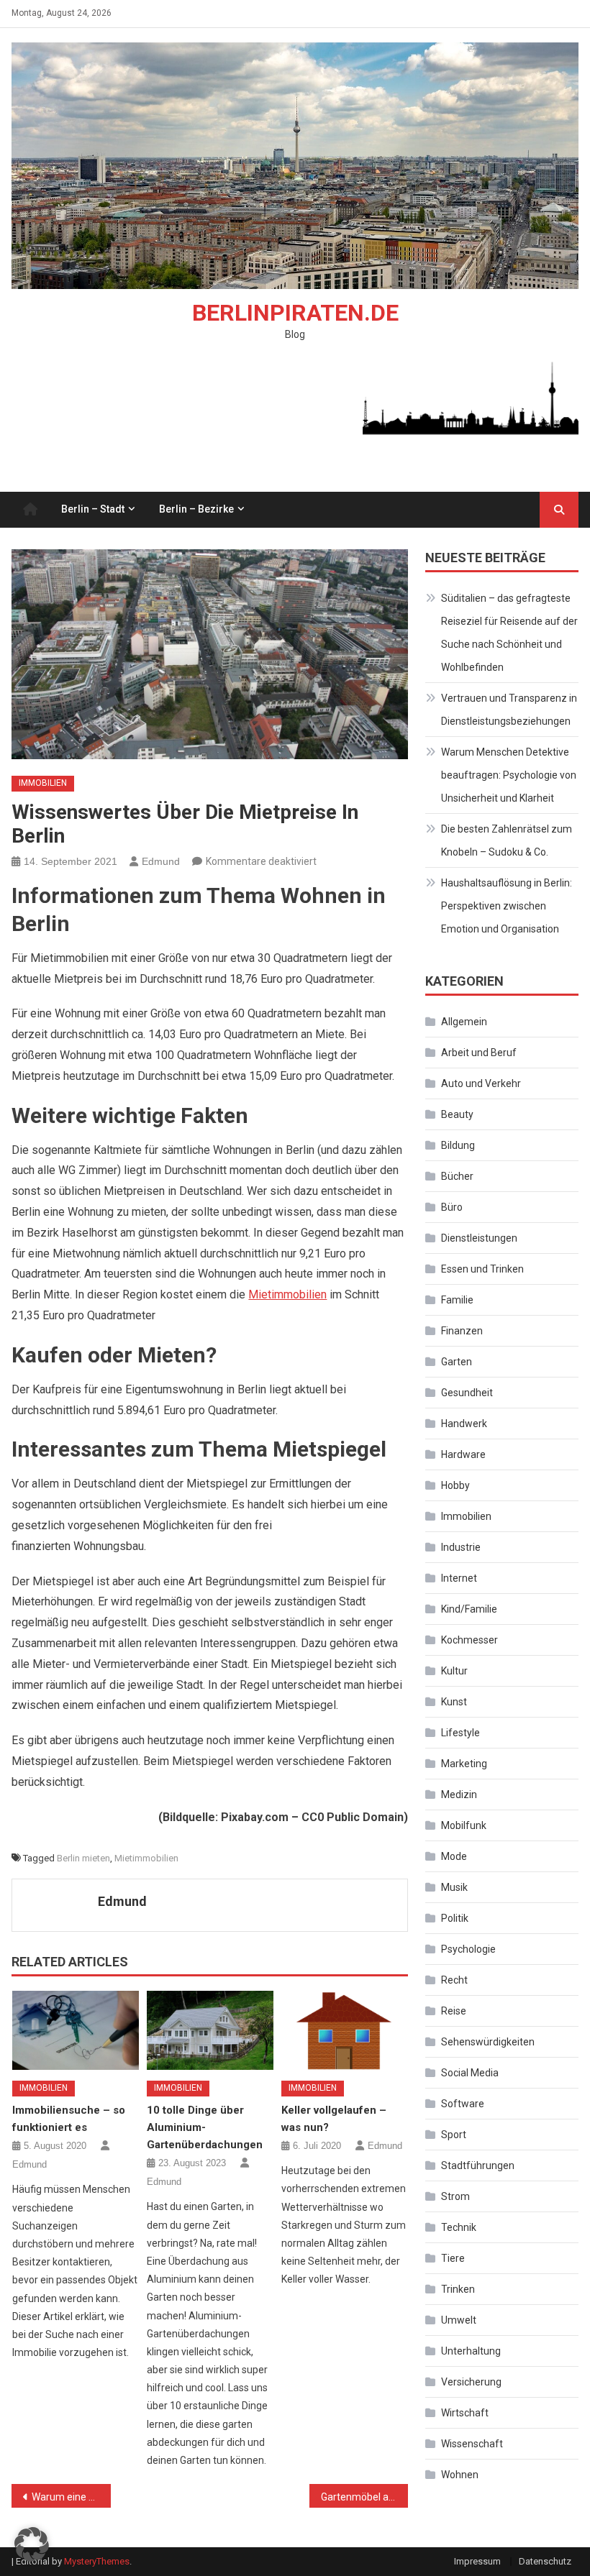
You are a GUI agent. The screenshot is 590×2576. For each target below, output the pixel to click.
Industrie (461, 1547)
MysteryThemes (97, 2561)
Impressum (477, 2561)
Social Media (470, 2073)
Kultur (454, 1671)
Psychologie (468, 1949)
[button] (32, 2544)
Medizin (459, 1795)
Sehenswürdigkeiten (488, 2042)
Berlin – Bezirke (196, 509)
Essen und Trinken (482, 1269)
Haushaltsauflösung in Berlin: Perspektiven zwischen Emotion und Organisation (507, 906)
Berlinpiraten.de (295, 313)
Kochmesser (469, 1640)
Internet (459, 1578)
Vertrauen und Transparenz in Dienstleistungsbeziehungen (509, 710)
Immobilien (43, 783)
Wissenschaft (472, 2444)
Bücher (457, 1176)
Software (463, 2104)
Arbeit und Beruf (479, 1053)
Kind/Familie (469, 1609)
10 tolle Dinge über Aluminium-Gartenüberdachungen (205, 2127)
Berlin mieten (83, 1858)
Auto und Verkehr (481, 1083)
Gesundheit (467, 1393)
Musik (454, 1887)
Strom (455, 2196)
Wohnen (460, 2475)
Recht (454, 1980)
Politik (455, 1918)
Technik (459, 2227)
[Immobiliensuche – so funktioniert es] (76, 2030)
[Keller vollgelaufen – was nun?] (345, 2030)
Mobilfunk (464, 1825)
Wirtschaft (465, 2413)
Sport (454, 2135)
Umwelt (459, 2320)
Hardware (463, 1454)
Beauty (457, 1114)
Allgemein (464, 1022)
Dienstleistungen (479, 1238)
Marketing (464, 1764)
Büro (452, 1207)
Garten (457, 1362)
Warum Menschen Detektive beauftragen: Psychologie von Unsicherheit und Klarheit (509, 775)
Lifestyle (460, 1733)
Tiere (453, 2258)
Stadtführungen (478, 2165)
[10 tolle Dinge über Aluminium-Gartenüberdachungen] (210, 2030)
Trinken (458, 2289)
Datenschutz (545, 2561)
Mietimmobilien (287, 1294)
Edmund (161, 861)
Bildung (458, 1145)
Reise (454, 2011)
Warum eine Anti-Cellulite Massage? (71, 2497)
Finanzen (462, 1331)
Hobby (455, 1485)
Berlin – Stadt (93, 509)
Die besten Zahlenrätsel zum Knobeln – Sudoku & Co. (507, 840)
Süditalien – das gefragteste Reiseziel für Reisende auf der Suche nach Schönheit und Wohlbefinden (509, 633)
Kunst (454, 1702)
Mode (454, 1856)
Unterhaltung (471, 2351)
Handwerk (464, 1424)
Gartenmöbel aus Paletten (365, 2497)
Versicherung (471, 2382)
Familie (457, 1300)
